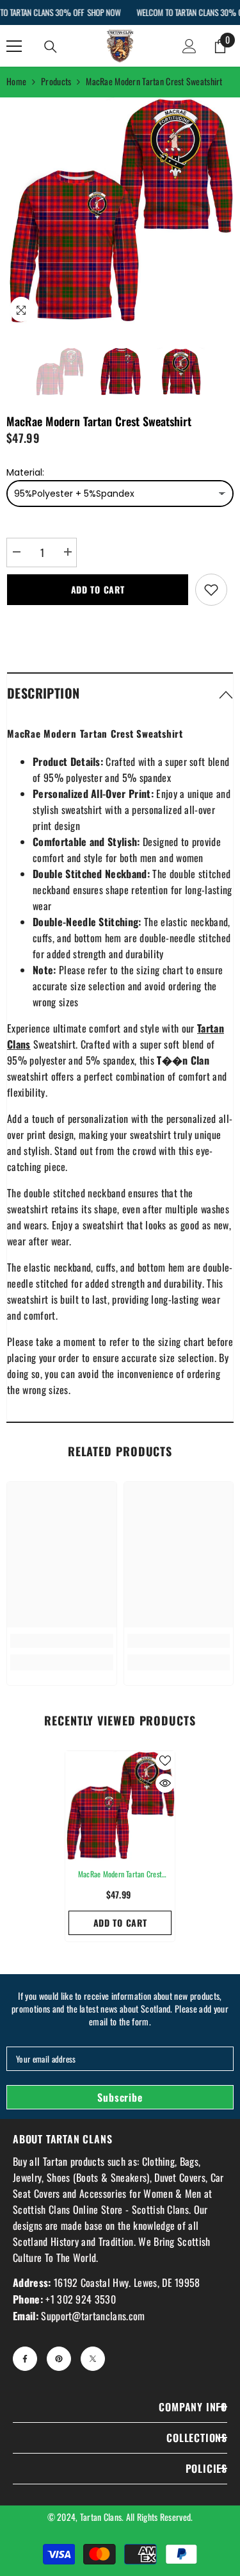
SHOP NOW (104, 12)
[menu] (14, 46)
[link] (62, 1641)
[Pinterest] (59, 2359)
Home (16, 81)
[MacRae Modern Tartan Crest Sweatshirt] (120, 1806)
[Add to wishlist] (211, 590)
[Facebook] (25, 2359)
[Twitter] (93, 2359)
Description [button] (43, 693)
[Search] (51, 47)
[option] (120, 211)
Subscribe (120, 2097)
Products (56, 81)
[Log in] (189, 46)
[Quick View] (165, 1783)
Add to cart (98, 589)
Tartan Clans (101, 2517)
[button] (120, 693)
